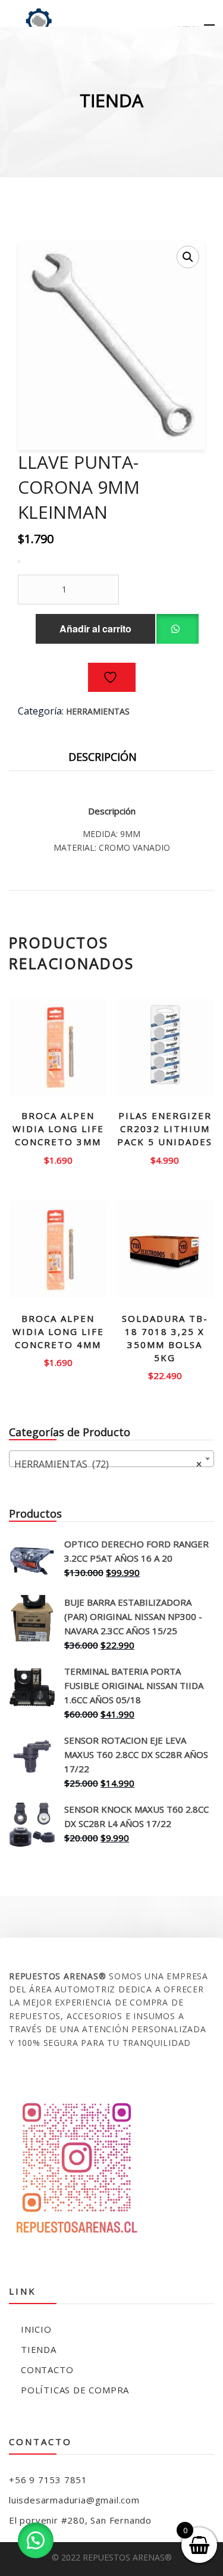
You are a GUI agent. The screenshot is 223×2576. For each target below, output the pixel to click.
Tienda (39, 2349)
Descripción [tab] (103, 757)
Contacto (47, 2370)
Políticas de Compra (75, 2390)
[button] (188, 257)
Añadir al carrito (95, 629)
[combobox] (111, 1459)
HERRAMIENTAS (98, 711)
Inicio (36, 2329)
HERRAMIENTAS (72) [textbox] (108, 1464)
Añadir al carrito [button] (58, 1156)
